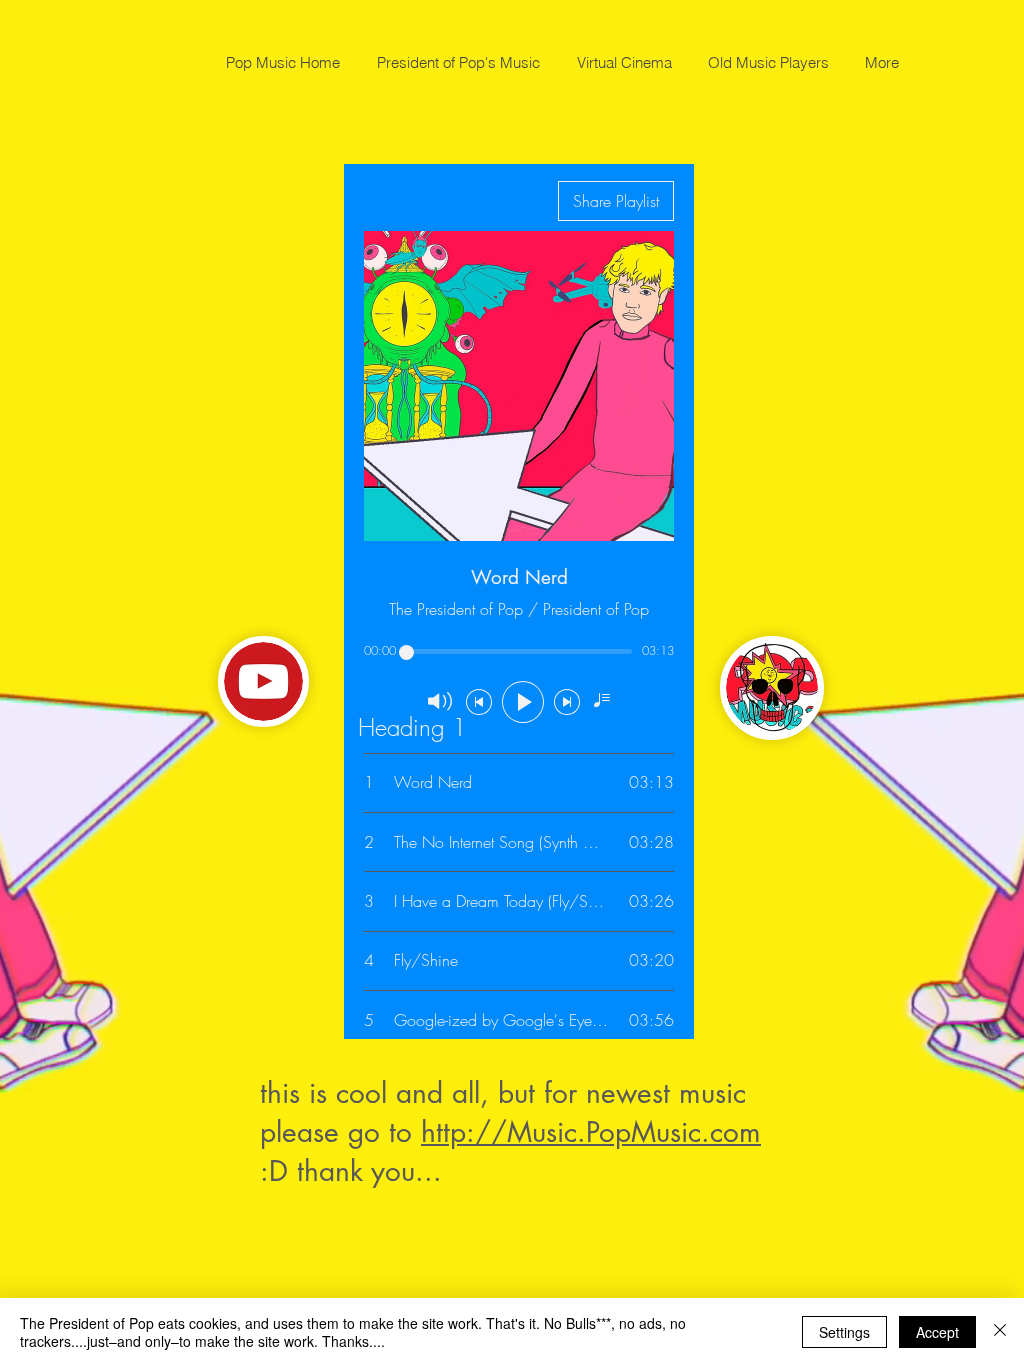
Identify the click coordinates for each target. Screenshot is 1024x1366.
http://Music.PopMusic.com (591, 1132)
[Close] (1000, 1332)
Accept (937, 1332)
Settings (844, 1332)
